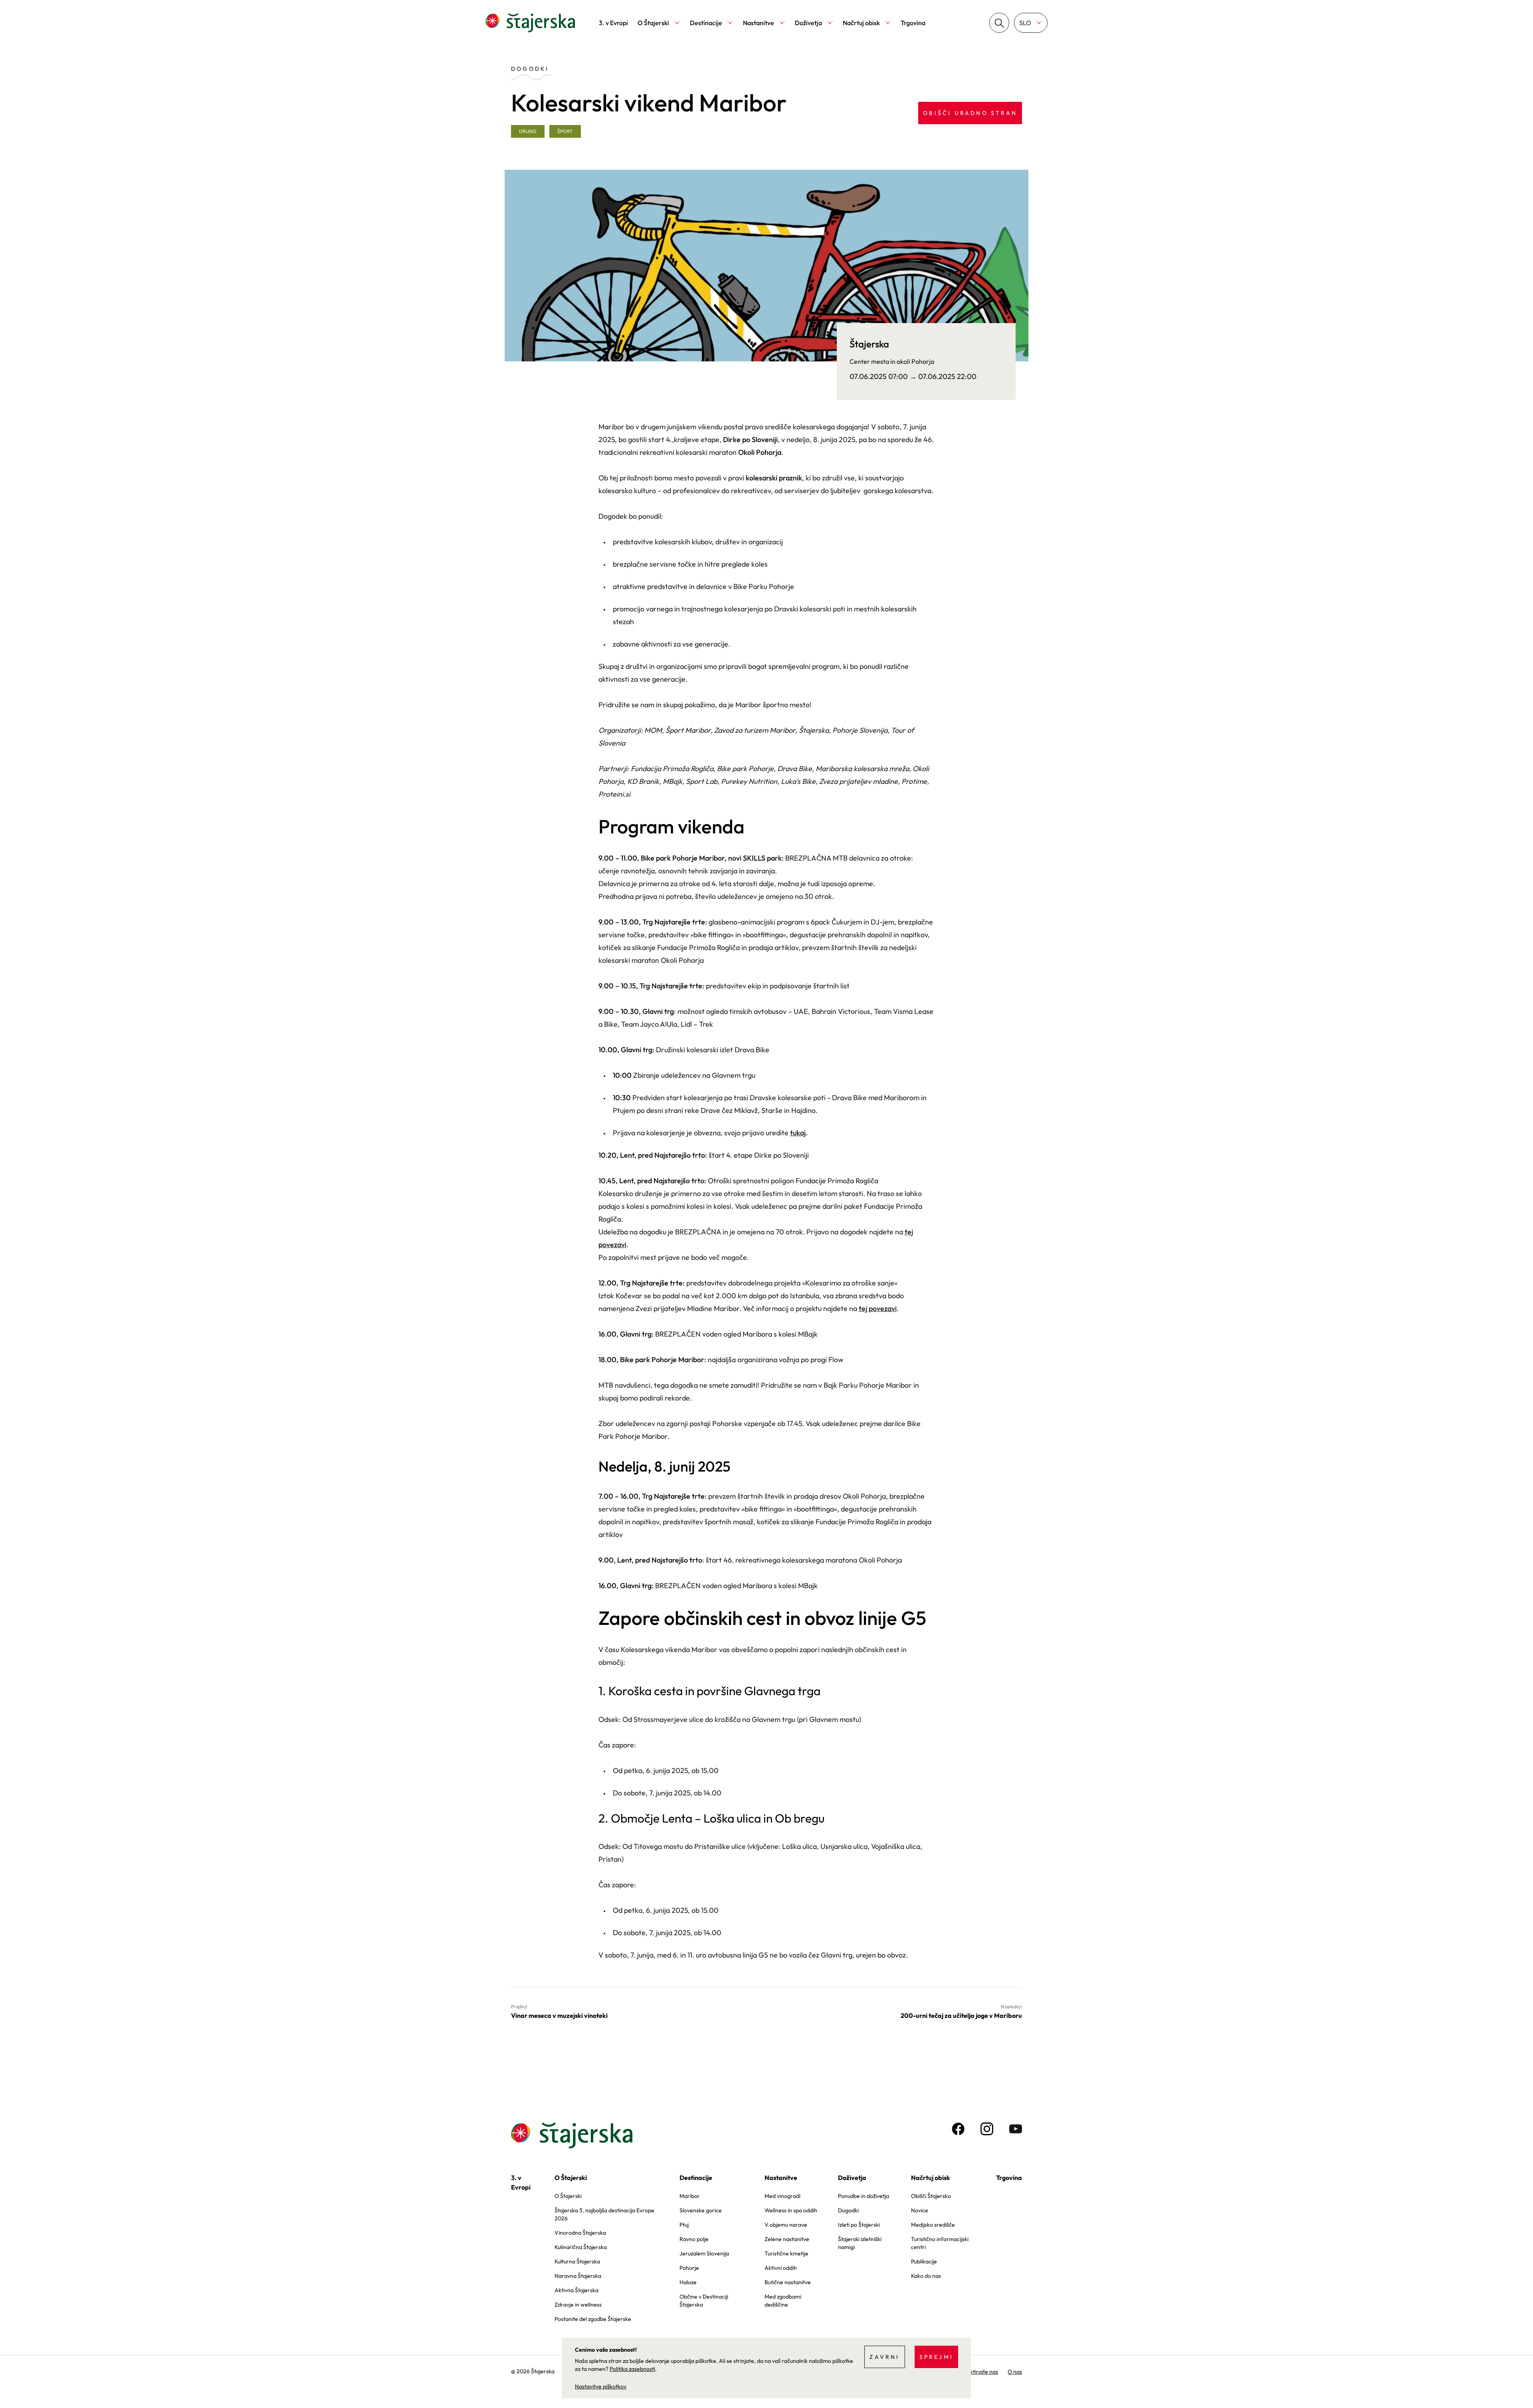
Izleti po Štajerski (859, 2225)
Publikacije (924, 2261)
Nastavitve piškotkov (601, 2386)
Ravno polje (694, 2239)
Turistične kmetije (786, 2253)
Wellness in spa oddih (791, 2210)
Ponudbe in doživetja (864, 2196)
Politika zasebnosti (632, 2369)
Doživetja (808, 23)
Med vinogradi (782, 2196)
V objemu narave (786, 2225)
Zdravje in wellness (578, 2305)
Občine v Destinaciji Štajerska (704, 2301)
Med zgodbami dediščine (783, 2301)
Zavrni (884, 2357)
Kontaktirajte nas (977, 2372)
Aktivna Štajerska (576, 2290)
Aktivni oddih (781, 2268)
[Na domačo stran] (530, 23)
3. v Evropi (613, 23)
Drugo (528, 131)
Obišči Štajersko (931, 2196)
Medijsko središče (933, 2225)
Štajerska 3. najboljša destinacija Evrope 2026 (604, 2214)
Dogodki (848, 2210)
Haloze (688, 2282)
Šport (565, 131)
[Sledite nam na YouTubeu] (1016, 2129)
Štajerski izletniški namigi (860, 2243)
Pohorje (689, 2268)
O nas (1015, 2372)
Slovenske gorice (701, 2210)
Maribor (690, 2196)
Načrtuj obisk (861, 23)
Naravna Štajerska (578, 2276)
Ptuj (684, 2225)
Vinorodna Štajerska (580, 2233)
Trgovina (913, 23)
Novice (920, 2210)
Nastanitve (759, 23)
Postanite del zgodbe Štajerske (593, 2319)
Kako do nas (926, 2276)
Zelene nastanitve (787, 2239)
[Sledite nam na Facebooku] (958, 2129)
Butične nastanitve (788, 2282)
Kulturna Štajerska (577, 2261)
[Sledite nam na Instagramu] (987, 2129)
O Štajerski (653, 23)
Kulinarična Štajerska (581, 2247)
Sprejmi (936, 2357)
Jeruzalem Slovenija (704, 2253)
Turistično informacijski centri (940, 2243)
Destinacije (706, 23)
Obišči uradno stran (970, 113)
